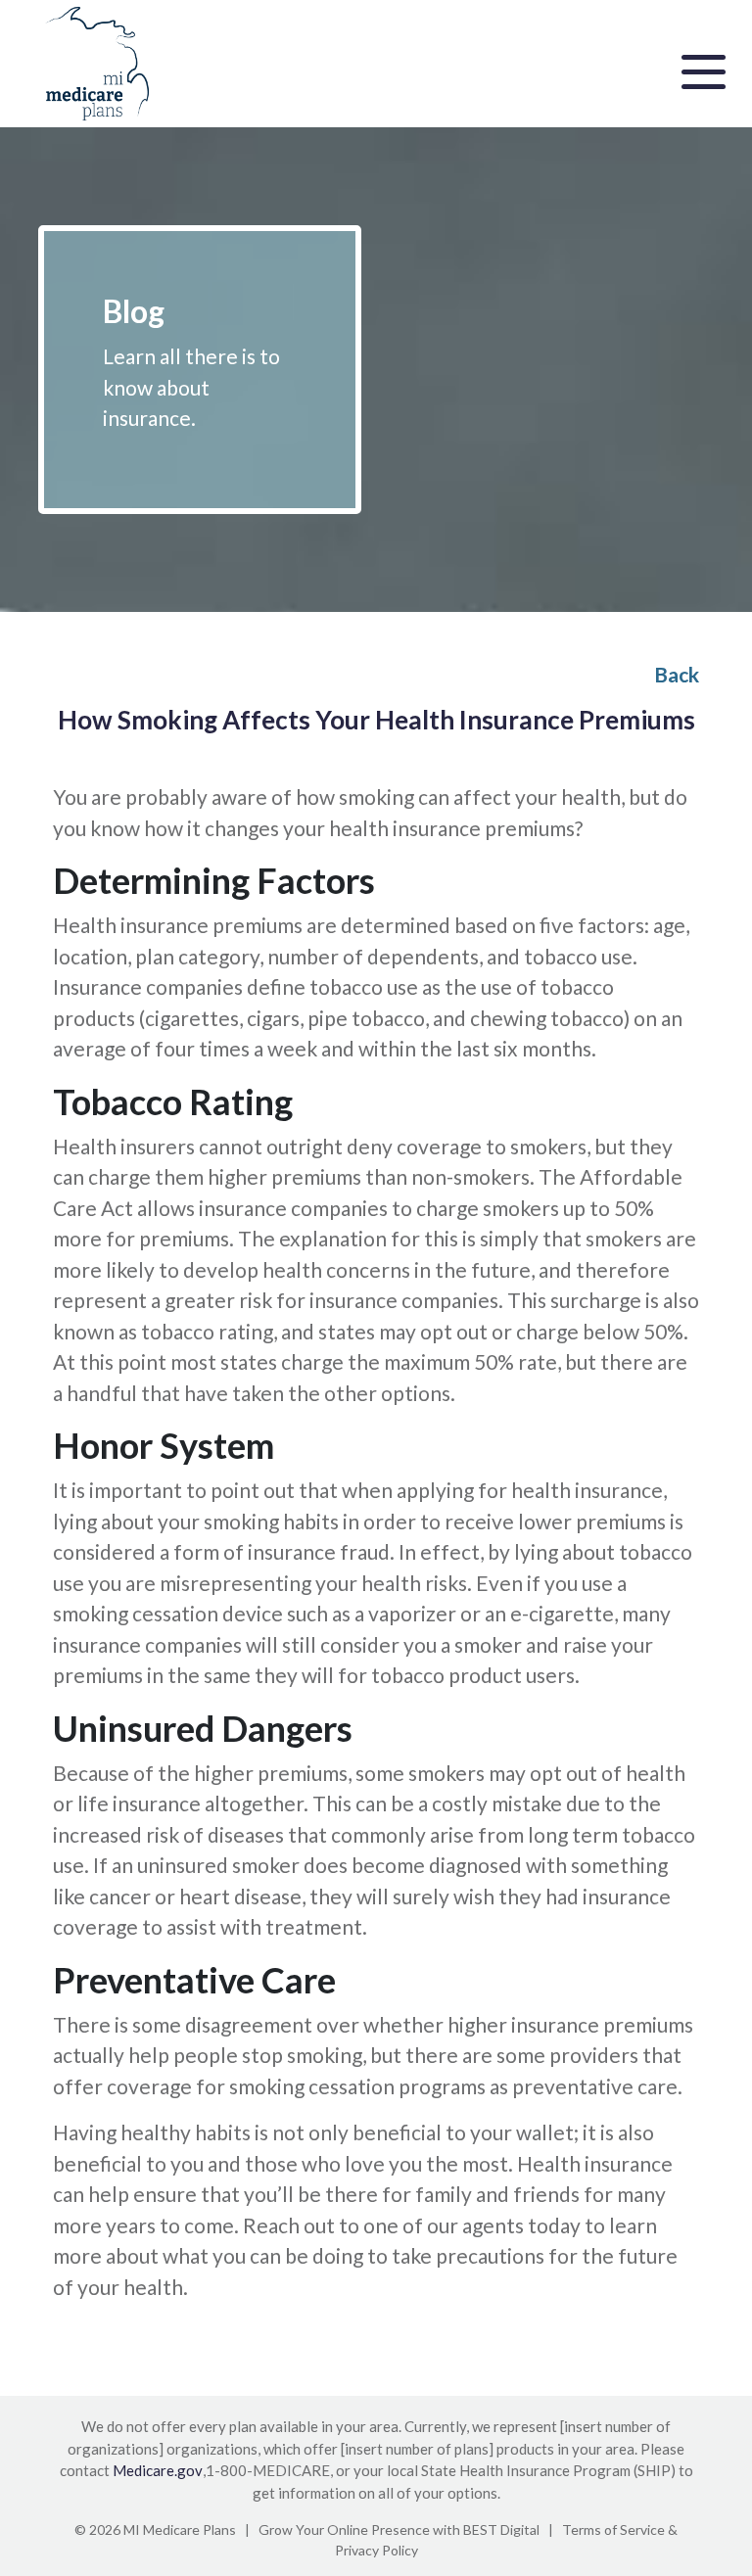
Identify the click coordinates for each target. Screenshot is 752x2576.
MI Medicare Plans (180, 2529)
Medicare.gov (158, 2470)
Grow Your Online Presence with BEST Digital (399, 2529)
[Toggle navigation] (704, 70)
